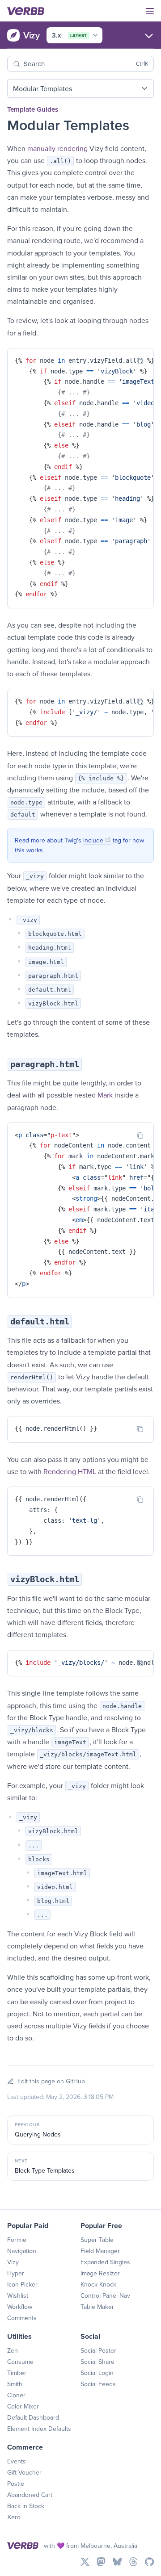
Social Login (97, 2373)
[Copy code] (140, 361)
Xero (14, 2517)
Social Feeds (98, 2384)
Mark (105, 1095)
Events (17, 2461)
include (97, 840)
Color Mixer (23, 2406)
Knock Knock (98, 2284)
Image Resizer (100, 2273)
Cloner (16, 2395)
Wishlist (18, 2295)
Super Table (97, 2240)
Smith (15, 2384)
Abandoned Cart (30, 2495)
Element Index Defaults (39, 2429)
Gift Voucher (24, 2472)
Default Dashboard (33, 2417)
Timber (17, 2373)
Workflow (20, 2307)
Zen (13, 2350)
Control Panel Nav (105, 2295)
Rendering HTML (70, 1471)
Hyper (16, 2273)
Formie (17, 2240)
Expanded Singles (105, 2262)
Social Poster (98, 2350)
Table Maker (97, 2307)
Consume (20, 2362)
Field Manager (100, 2251)
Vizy (13, 2262)
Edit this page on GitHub (51, 2081)
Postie (16, 2484)
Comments (22, 2318)
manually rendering (57, 148)
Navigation (22, 2251)
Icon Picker (22, 2284)
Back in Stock (26, 2506)
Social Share (97, 2362)
